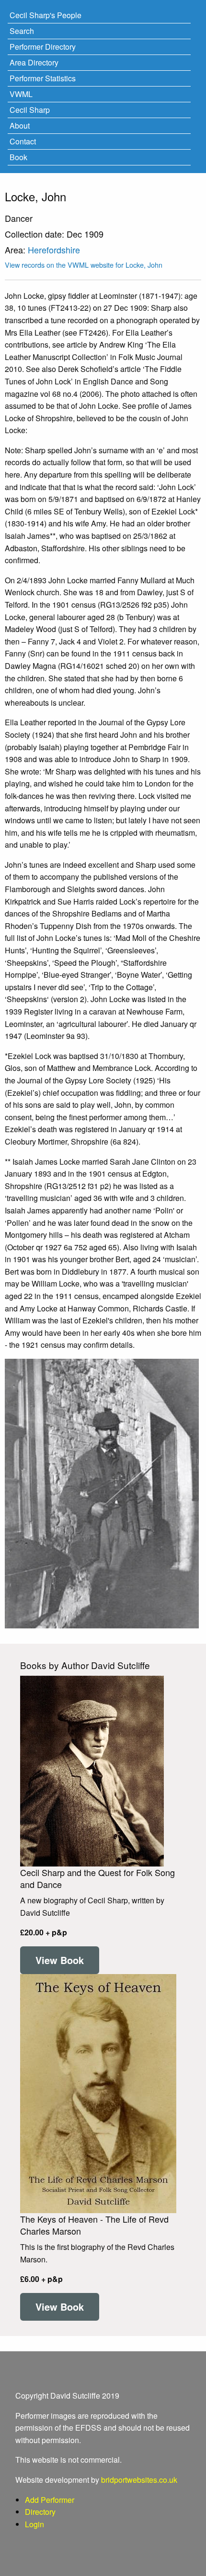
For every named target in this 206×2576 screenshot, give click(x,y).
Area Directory (34, 62)
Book (18, 157)
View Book (60, 1960)
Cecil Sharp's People (46, 15)
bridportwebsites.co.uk (139, 2480)
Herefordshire (54, 250)
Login (34, 2524)
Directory (40, 2512)
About (20, 126)
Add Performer (50, 2500)
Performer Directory (43, 47)
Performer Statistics (43, 78)
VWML (21, 94)
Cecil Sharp (30, 110)
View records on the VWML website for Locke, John (84, 265)
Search (22, 31)
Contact (23, 141)
